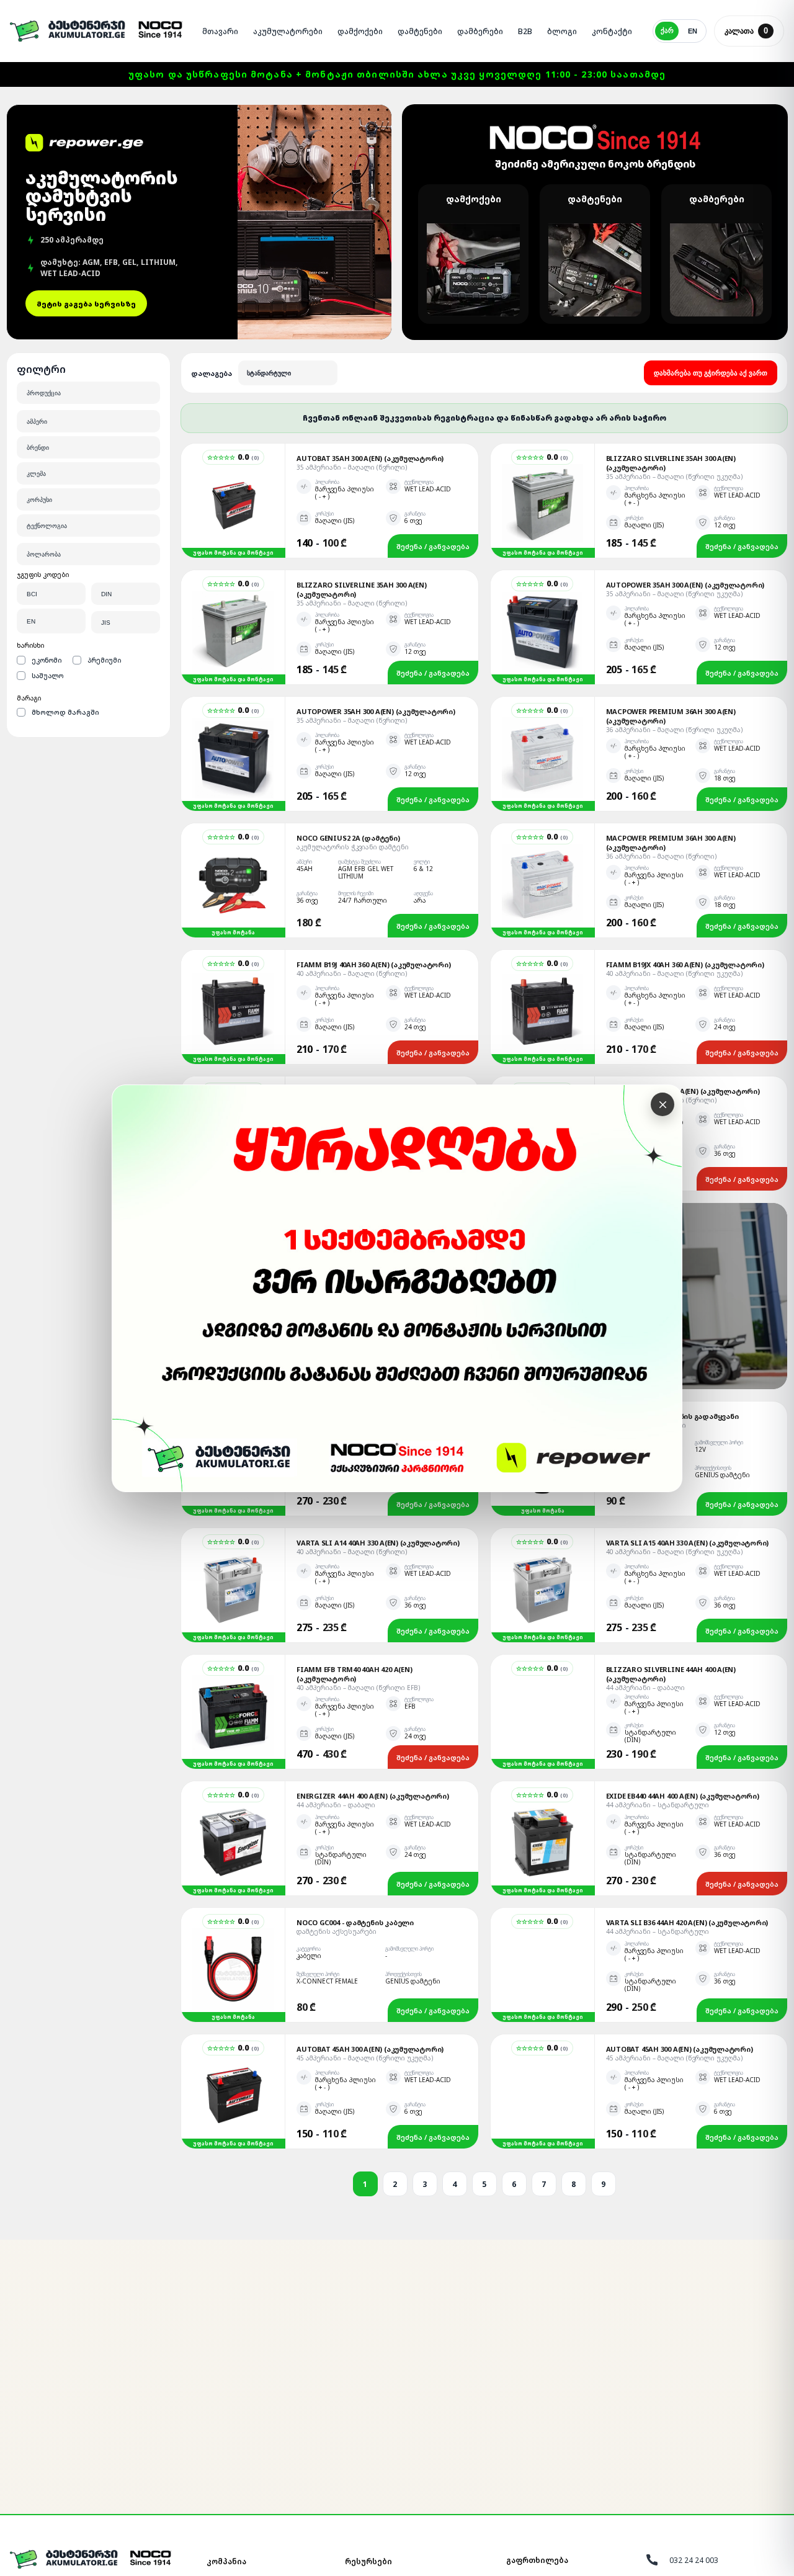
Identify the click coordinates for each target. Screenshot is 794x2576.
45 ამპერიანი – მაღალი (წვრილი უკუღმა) (365, 2058)
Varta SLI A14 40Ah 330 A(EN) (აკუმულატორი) (378, 1543)
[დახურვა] (662, 1104)
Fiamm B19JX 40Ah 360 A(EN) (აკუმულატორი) (685, 964)
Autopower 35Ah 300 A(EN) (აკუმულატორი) (685, 585)
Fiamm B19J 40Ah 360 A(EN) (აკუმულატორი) (373, 964)
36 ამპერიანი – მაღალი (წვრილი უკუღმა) (674, 730)
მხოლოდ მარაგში (65, 712)
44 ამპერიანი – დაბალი (645, 1688)
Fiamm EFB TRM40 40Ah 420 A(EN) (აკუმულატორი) (354, 1674)
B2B (525, 31)
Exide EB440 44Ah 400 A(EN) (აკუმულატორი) (683, 1796)
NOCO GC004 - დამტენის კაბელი (355, 1922)
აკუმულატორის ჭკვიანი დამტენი (353, 847)
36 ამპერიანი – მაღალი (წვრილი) (661, 856)
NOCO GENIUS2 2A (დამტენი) (348, 838)
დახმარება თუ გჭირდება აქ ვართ (711, 373)
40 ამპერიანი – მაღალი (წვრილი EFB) (358, 1688)
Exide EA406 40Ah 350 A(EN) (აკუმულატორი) (683, 1091)
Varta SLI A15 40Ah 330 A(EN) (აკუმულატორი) (688, 1543)
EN (693, 31)
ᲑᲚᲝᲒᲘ (562, 31)
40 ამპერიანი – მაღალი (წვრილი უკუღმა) (674, 973)
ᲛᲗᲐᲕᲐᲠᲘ (220, 31)
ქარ (667, 30)
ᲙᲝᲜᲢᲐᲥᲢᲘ (612, 31)
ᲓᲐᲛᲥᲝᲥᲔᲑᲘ (360, 31)
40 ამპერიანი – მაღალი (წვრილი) (352, 973)
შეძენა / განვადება (433, 546)
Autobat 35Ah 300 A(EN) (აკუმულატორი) (370, 458)
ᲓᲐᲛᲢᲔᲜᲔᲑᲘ (420, 31)
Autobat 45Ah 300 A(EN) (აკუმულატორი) (370, 2049)
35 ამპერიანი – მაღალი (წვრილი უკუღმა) (674, 476)
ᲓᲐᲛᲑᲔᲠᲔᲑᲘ (480, 31)
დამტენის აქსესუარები (337, 1931)
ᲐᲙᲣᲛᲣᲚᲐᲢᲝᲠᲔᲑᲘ (288, 31)
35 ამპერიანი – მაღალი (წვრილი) (352, 467)
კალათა (746, 31)
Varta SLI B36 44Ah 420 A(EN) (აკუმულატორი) (687, 1922)
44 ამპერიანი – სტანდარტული (658, 1805)
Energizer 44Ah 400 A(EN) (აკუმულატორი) (373, 1796)
